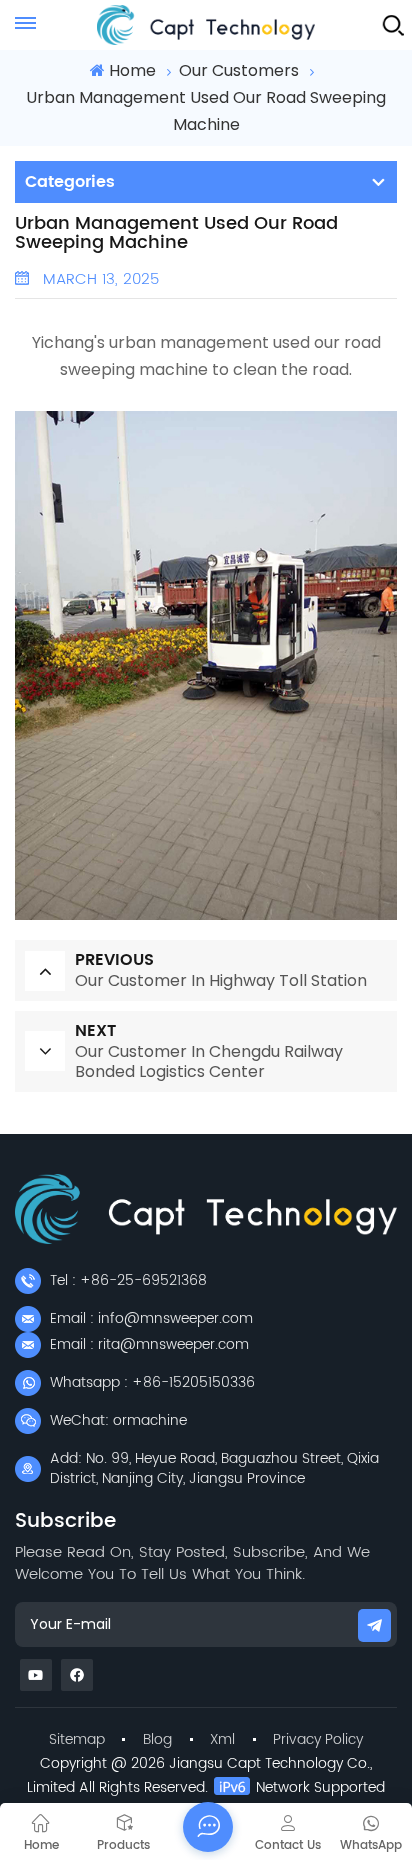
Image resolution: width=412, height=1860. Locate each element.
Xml (222, 1739)
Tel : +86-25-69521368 (128, 1280)
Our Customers (239, 70)
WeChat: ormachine (118, 1420)
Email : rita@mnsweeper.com (149, 1344)
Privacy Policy (318, 1739)
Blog (157, 1739)
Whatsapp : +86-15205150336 (152, 1382)
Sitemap (77, 1739)
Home (132, 70)
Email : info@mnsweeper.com (151, 1318)
